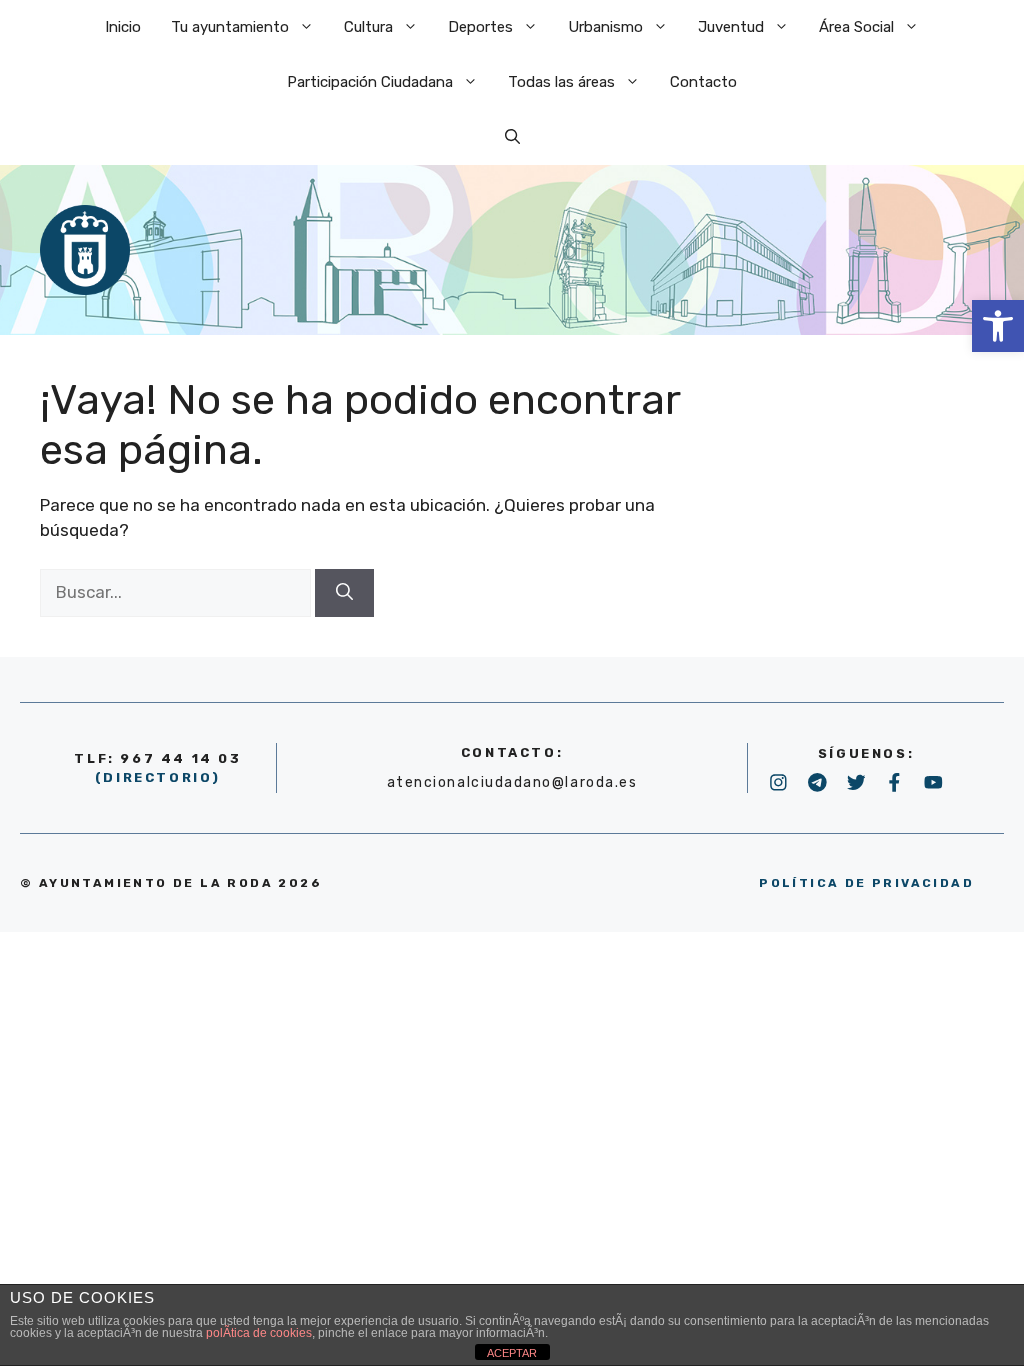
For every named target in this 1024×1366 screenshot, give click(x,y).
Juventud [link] (731, 27)
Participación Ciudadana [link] (370, 82)
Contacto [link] (703, 82)
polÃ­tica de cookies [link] (259, 1333)
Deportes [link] (480, 27)
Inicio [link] (123, 27)
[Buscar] (344, 593)
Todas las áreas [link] (561, 82)
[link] (998, 326)
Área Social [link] (856, 27)
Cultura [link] (368, 27)
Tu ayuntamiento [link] (230, 27)
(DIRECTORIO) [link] (158, 777)
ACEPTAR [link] (512, 1353)
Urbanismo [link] (605, 27)
